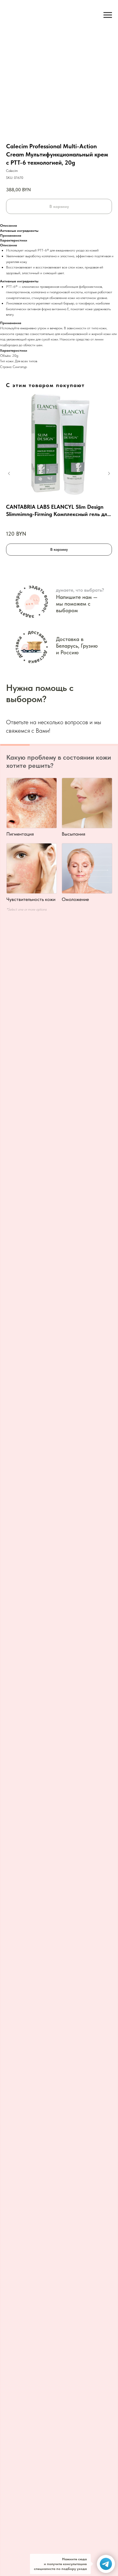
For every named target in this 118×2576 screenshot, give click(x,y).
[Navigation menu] (108, 15)
